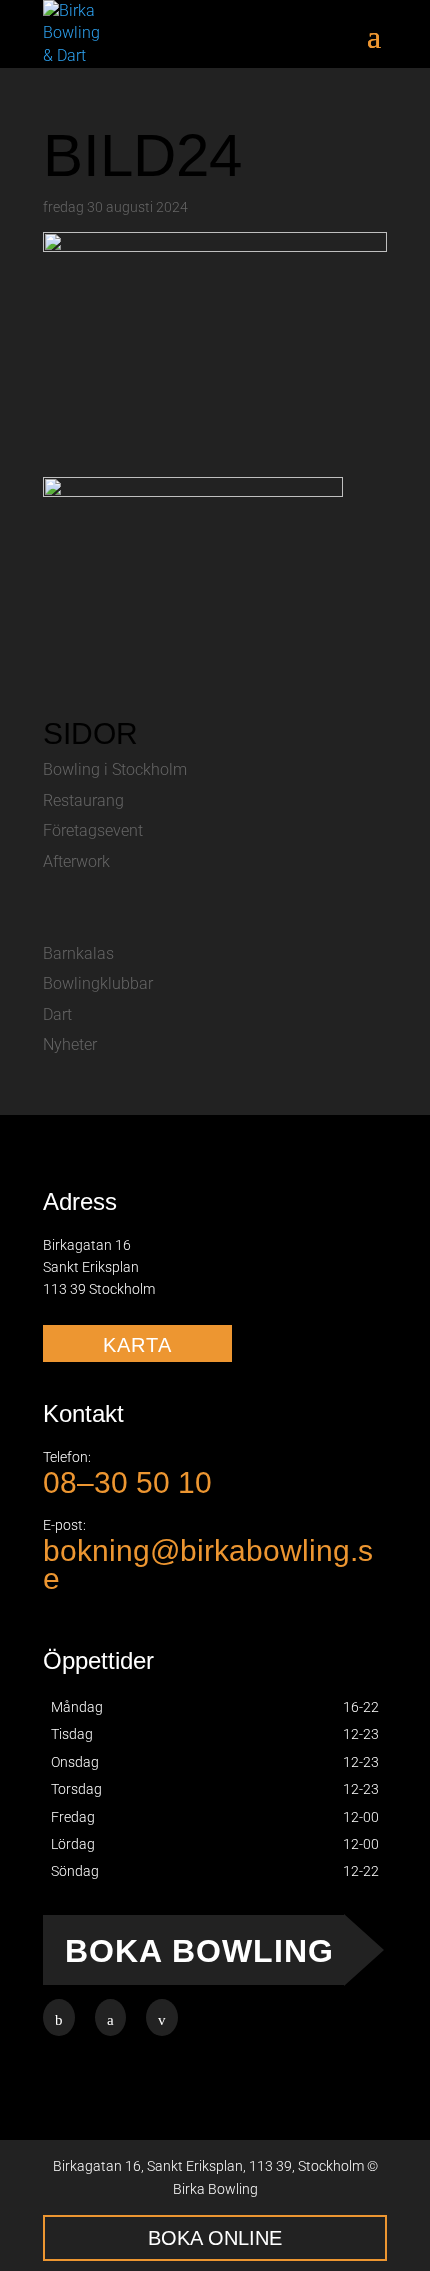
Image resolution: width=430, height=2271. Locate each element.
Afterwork (76, 861)
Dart (57, 1014)
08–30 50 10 (127, 1482)
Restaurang (83, 800)
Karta (137, 1345)
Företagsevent (93, 830)
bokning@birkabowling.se (208, 1564)
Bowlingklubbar (98, 983)
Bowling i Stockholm (115, 769)
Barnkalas (78, 953)
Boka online (215, 2238)
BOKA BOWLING (199, 1951)
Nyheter (70, 1044)
